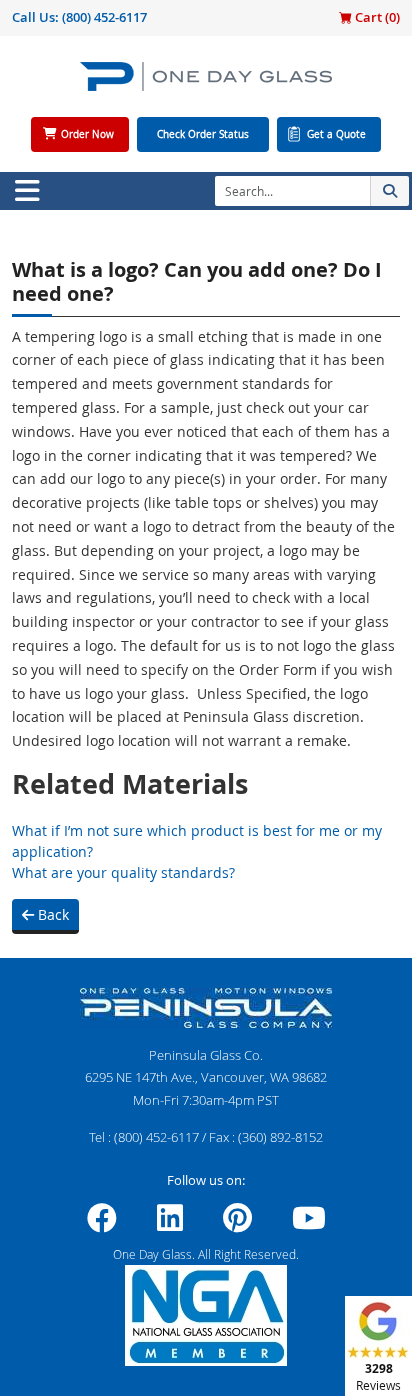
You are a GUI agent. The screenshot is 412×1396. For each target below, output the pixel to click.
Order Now (87, 134)
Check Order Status (203, 134)
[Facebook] (102, 1224)
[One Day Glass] (206, 84)
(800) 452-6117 (104, 17)
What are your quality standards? (123, 872)
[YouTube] (309, 1224)
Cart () (376, 17)
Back (51, 914)
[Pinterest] (237, 1224)
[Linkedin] (170, 1224)
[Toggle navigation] (27, 191)
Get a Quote (336, 134)
